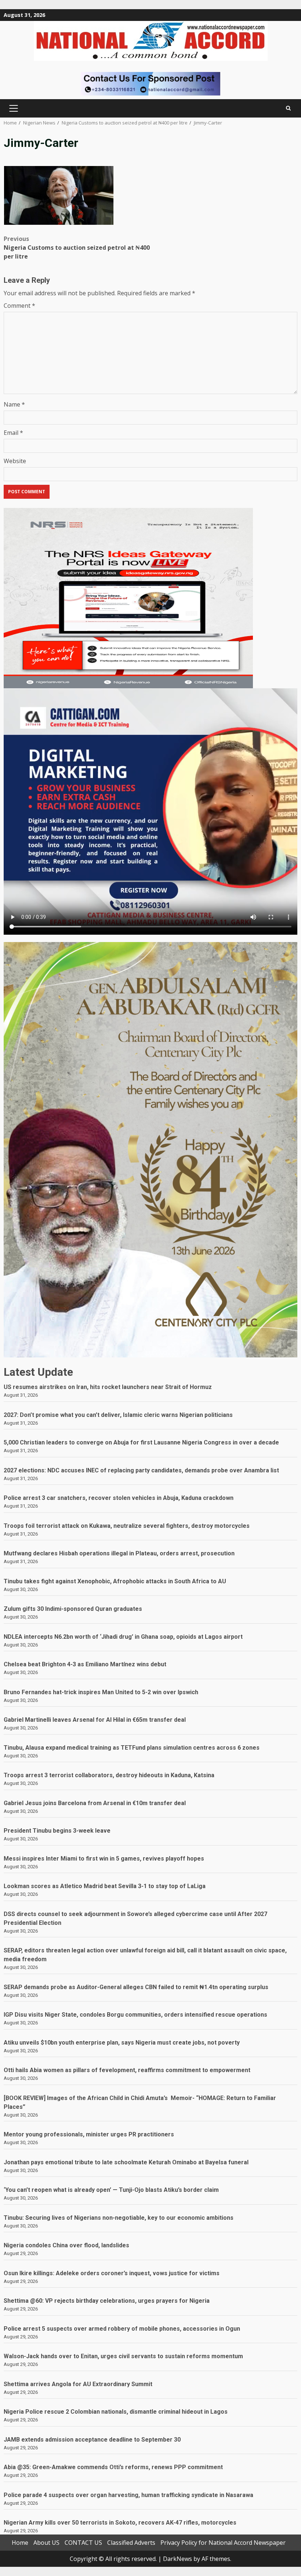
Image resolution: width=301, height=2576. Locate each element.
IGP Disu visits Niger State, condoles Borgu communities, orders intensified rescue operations (135, 2015)
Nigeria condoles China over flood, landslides (66, 2245)
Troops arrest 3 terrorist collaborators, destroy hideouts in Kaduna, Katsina (109, 1775)
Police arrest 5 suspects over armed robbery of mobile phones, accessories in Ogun (122, 2329)
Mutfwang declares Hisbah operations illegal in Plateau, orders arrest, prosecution (119, 1553)
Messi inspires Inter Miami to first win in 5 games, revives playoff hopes (104, 1859)
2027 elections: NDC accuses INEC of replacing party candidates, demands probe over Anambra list (141, 1470)
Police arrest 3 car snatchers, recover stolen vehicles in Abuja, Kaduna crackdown (119, 1498)
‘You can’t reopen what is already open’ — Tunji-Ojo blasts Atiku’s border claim (111, 2190)
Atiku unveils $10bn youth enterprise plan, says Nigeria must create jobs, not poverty (122, 2043)
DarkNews (177, 2559)
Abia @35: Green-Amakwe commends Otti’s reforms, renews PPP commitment (113, 2467)
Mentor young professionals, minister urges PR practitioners (89, 2134)
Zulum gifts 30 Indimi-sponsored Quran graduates (73, 1609)
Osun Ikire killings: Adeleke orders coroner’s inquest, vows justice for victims (112, 2273)
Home (20, 2543)
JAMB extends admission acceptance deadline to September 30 (92, 2440)
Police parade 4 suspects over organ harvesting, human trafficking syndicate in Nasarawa (128, 2495)
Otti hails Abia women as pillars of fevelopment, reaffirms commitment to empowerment (127, 2070)
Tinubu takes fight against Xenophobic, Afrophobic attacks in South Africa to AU (115, 1581)
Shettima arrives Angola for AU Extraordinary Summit (78, 2384)
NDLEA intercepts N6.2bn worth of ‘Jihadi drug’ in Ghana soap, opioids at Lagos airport (123, 1637)
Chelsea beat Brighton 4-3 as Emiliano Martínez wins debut (85, 1664)
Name (14, 404)
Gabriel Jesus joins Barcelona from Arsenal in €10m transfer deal (95, 1803)
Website (15, 461)
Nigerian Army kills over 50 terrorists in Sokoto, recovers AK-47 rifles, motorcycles (120, 2523)
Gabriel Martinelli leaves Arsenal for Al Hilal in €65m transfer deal (95, 1720)
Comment (19, 306)
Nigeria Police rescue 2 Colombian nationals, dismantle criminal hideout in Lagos (116, 2412)
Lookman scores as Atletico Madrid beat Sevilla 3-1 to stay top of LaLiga (105, 1886)
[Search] (288, 108)
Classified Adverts (131, 2543)
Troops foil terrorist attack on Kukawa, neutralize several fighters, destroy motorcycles (127, 1526)
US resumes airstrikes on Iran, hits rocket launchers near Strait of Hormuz (108, 1387)
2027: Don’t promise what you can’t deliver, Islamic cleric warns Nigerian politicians (118, 1415)
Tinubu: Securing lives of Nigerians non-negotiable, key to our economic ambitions (119, 2218)
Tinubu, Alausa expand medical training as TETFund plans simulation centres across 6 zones (132, 1748)
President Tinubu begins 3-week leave (57, 1831)
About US (46, 2543)
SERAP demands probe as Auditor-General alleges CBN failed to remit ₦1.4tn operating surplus (136, 1987)
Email (13, 433)
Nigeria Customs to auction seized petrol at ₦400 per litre (77, 248)
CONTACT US (83, 2543)
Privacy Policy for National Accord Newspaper (223, 2543)
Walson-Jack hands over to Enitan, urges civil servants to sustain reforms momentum (123, 2356)
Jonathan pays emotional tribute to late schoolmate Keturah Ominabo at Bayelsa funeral (126, 2162)
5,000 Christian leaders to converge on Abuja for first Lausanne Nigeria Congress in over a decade (141, 1442)
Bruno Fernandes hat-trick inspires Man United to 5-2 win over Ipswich (101, 1692)
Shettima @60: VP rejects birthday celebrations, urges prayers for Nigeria (107, 2301)
